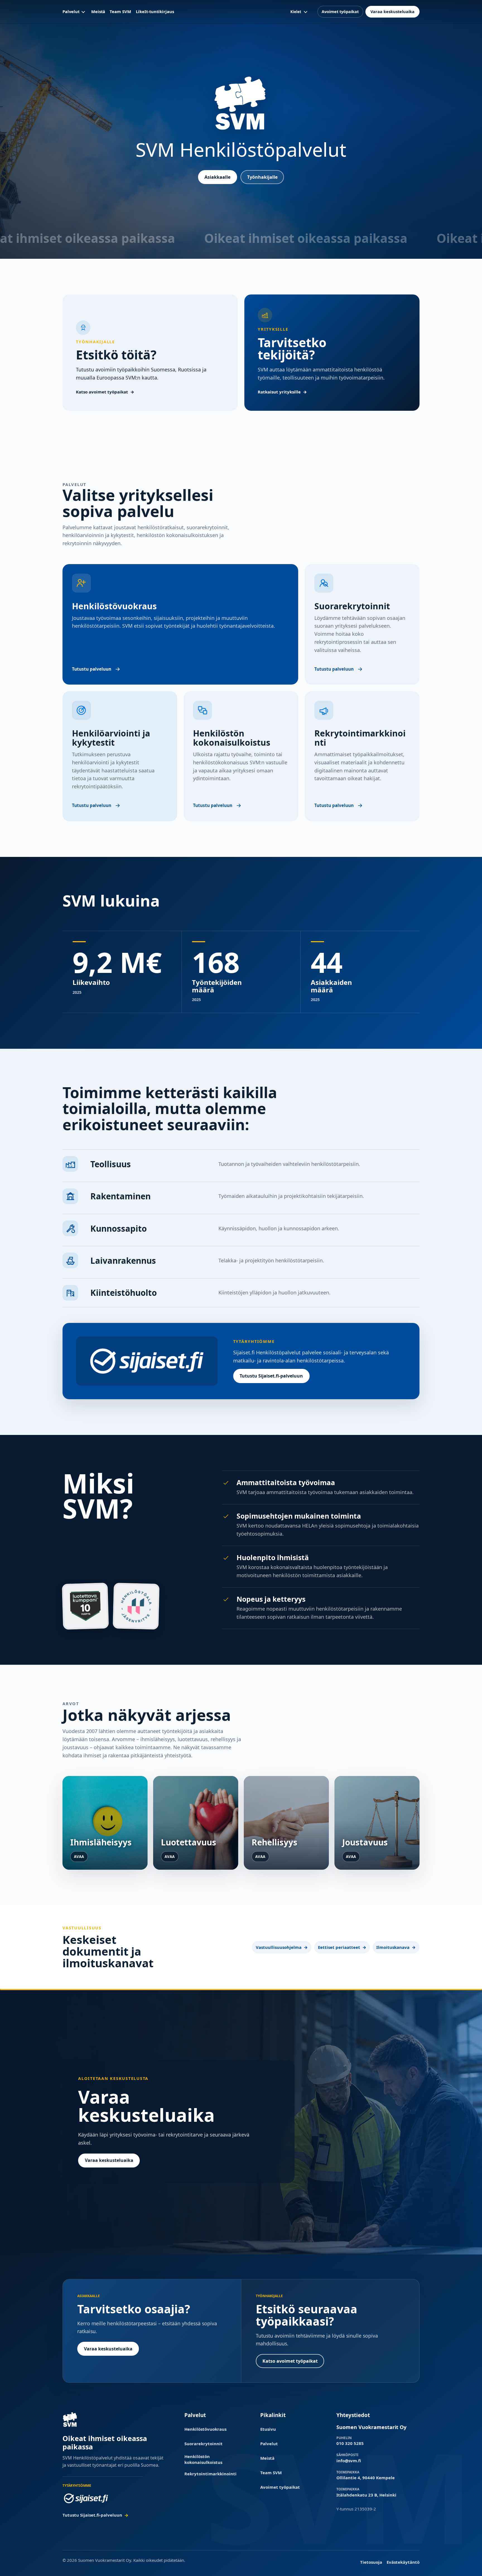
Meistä (98, 11)
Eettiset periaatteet (339, 1947)
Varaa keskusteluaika (392, 11)
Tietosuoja (371, 2562)
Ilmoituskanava (393, 1947)
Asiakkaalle (217, 177)
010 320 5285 (350, 2443)
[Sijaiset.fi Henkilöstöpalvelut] (86, 2498)
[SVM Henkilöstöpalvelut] (70, 2419)
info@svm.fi (349, 2461)
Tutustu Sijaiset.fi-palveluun (271, 1376)
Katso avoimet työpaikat (102, 392)
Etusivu (268, 2429)
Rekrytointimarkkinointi (210, 2474)
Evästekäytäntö (403, 2562)
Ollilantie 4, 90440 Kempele (366, 2478)
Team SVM (120, 11)
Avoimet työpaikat (340, 11)
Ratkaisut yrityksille (279, 392)
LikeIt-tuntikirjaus (155, 11)
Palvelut (71, 11)
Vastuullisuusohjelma (279, 1947)
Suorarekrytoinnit (203, 2444)
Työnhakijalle (262, 177)
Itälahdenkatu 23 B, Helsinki (366, 2495)
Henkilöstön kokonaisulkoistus (203, 2459)
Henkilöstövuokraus (205, 2429)
